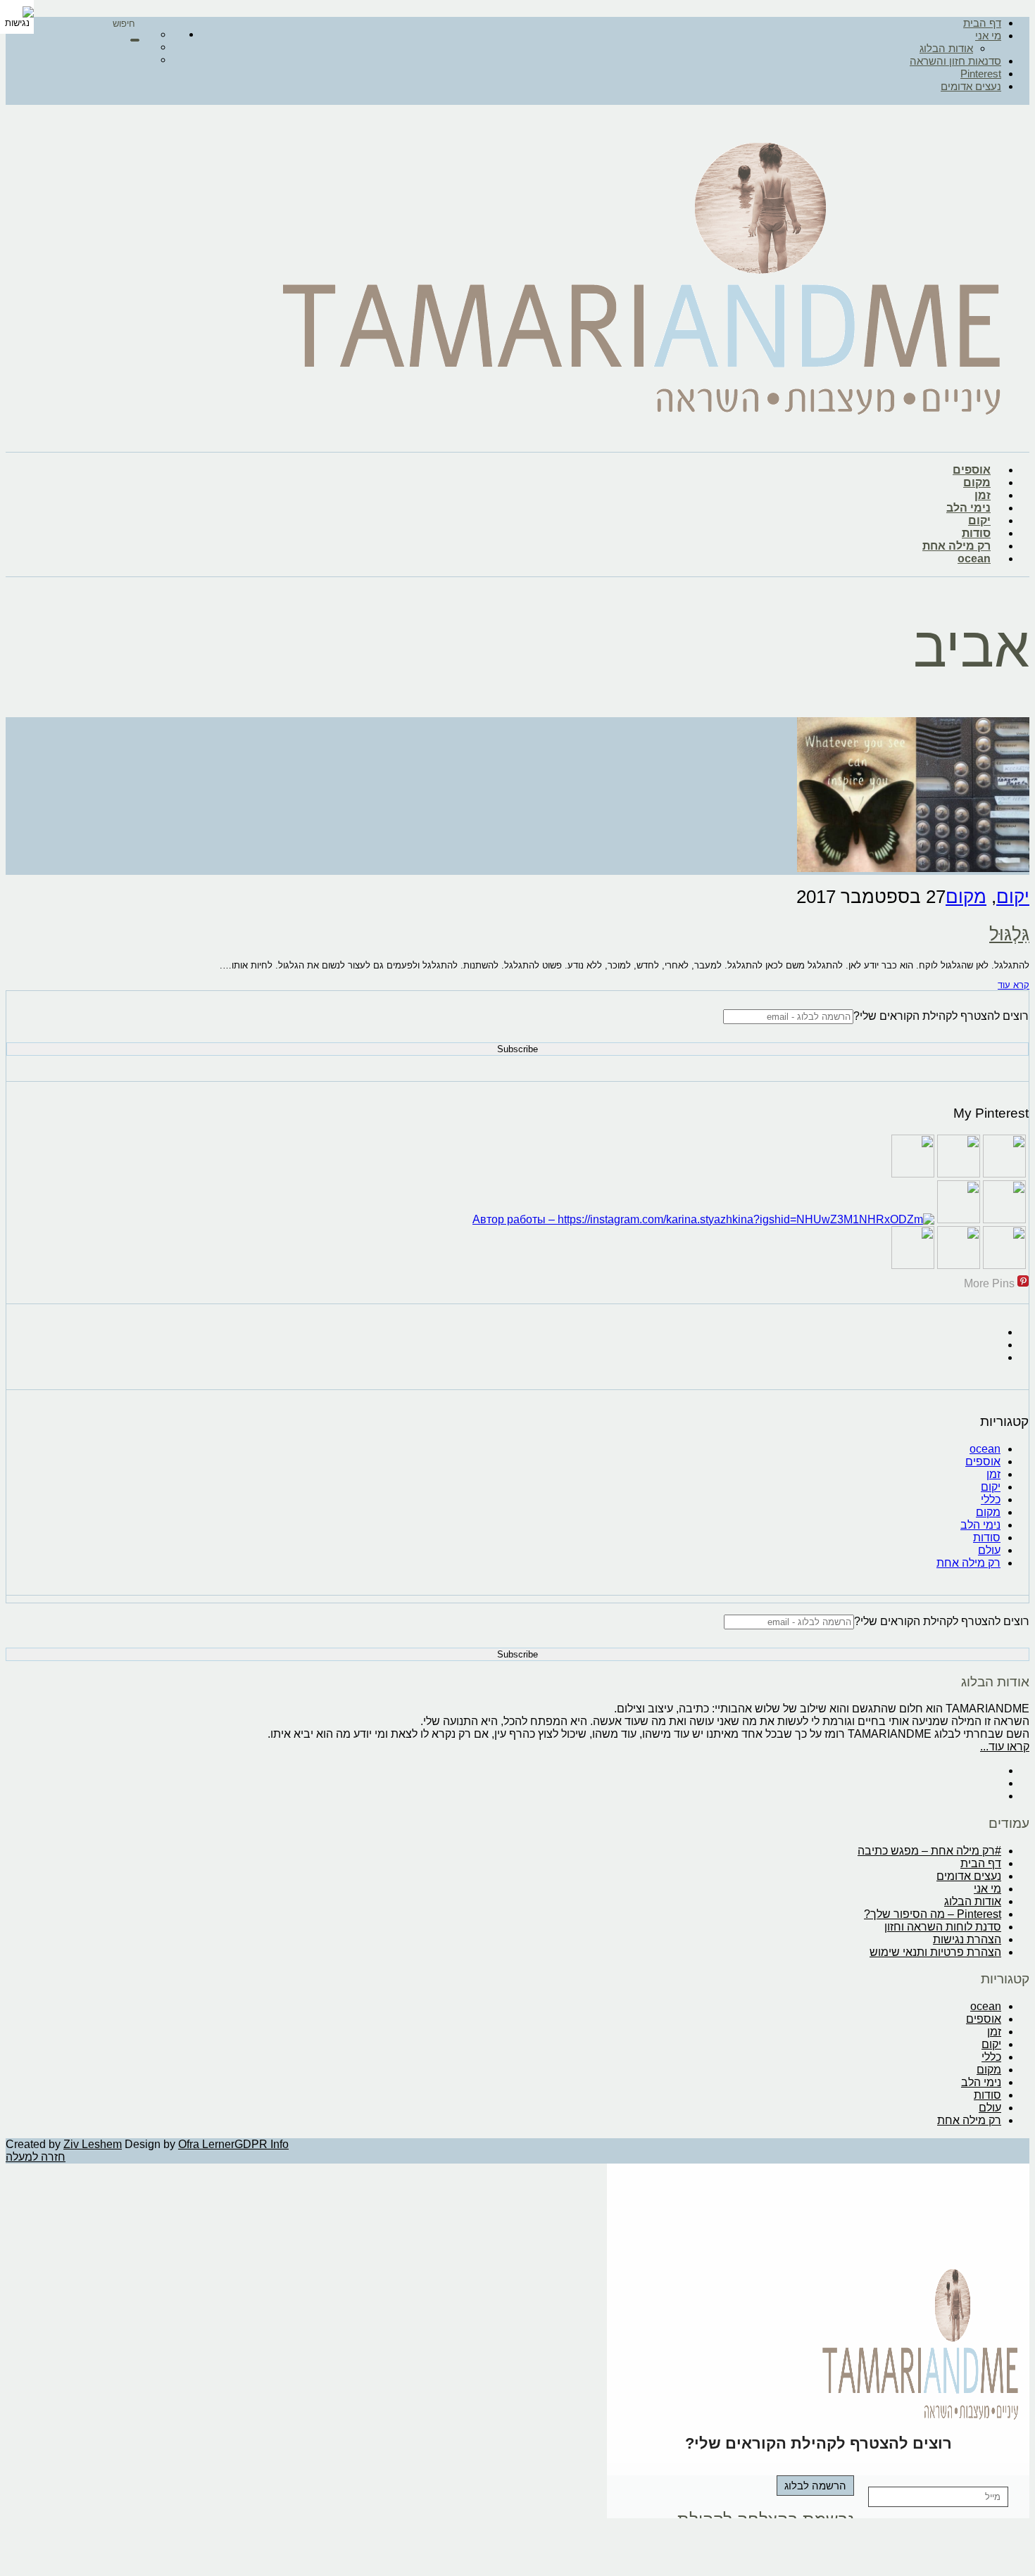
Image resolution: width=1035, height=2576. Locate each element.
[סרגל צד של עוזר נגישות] (17, 17)
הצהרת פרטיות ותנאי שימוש (935, 1952)
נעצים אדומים (971, 86)
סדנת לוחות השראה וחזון (943, 1927)
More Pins (989, 1283)
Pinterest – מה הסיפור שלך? (933, 1914)
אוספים (972, 470)
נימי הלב (968, 508)
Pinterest (981, 74)
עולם (989, 1550)
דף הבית (982, 23)
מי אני (988, 36)
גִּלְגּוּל (1009, 934)
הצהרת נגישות (967, 1939)
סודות (976, 533)
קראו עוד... (1005, 1747)
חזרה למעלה (36, 2157)
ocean (974, 558)
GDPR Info (262, 2144)
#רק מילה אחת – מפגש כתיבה (929, 1851)
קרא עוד (1014, 985)
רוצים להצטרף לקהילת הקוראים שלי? (941, 1016)
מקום (977, 482)
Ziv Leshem (93, 2144)
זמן (983, 495)
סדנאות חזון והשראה (955, 61)
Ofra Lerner (206, 2144)
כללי (991, 1499)
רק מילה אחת (956, 546)
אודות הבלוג (946, 48)
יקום (979, 520)
